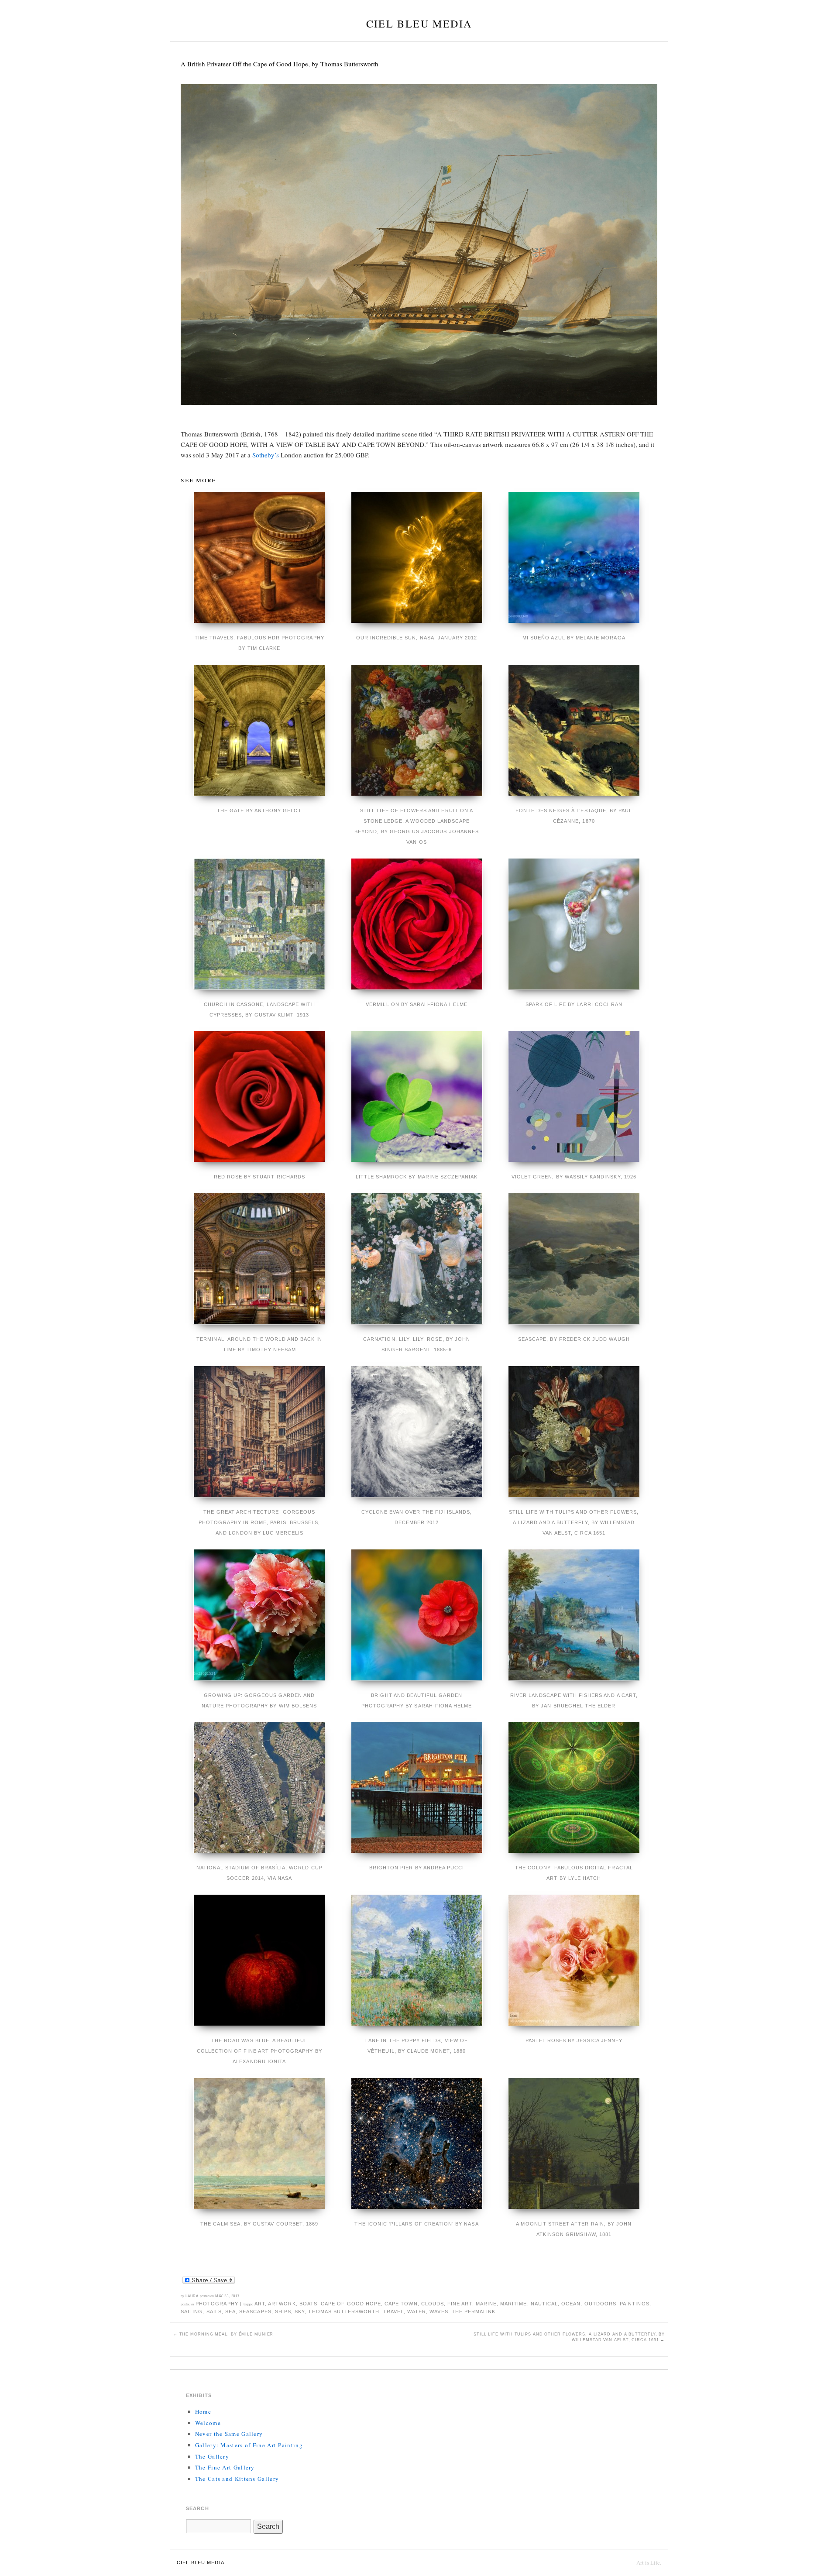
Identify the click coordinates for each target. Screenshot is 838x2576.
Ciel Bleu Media (419, 24)
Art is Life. (649, 2562)
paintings (634, 2304)
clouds (433, 2304)
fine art (460, 2304)
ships (283, 2312)
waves (439, 2312)
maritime (513, 2304)
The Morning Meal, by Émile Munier (223, 2334)
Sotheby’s (266, 455)
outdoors (600, 2304)
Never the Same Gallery (229, 2434)
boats (308, 2304)
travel (393, 2312)
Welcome (208, 2423)
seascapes (255, 2312)
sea (230, 2312)
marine (486, 2304)
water (417, 2312)
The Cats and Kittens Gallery (237, 2479)
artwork (282, 2304)
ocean (571, 2304)
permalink (480, 2312)
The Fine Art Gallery (225, 2467)
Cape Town (401, 2304)
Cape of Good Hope (351, 2304)
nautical (544, 2304)
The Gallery (212, 2456)
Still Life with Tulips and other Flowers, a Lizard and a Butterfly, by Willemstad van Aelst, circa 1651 (569, 2337)
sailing (192, 2312)
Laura (192, 2296)
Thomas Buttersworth (344, 2312)
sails (214, 2312)
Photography (217, 2304)
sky (300, 2312)
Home (203, 2411)
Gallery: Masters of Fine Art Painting (249, 2445)
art (260, 2304)
